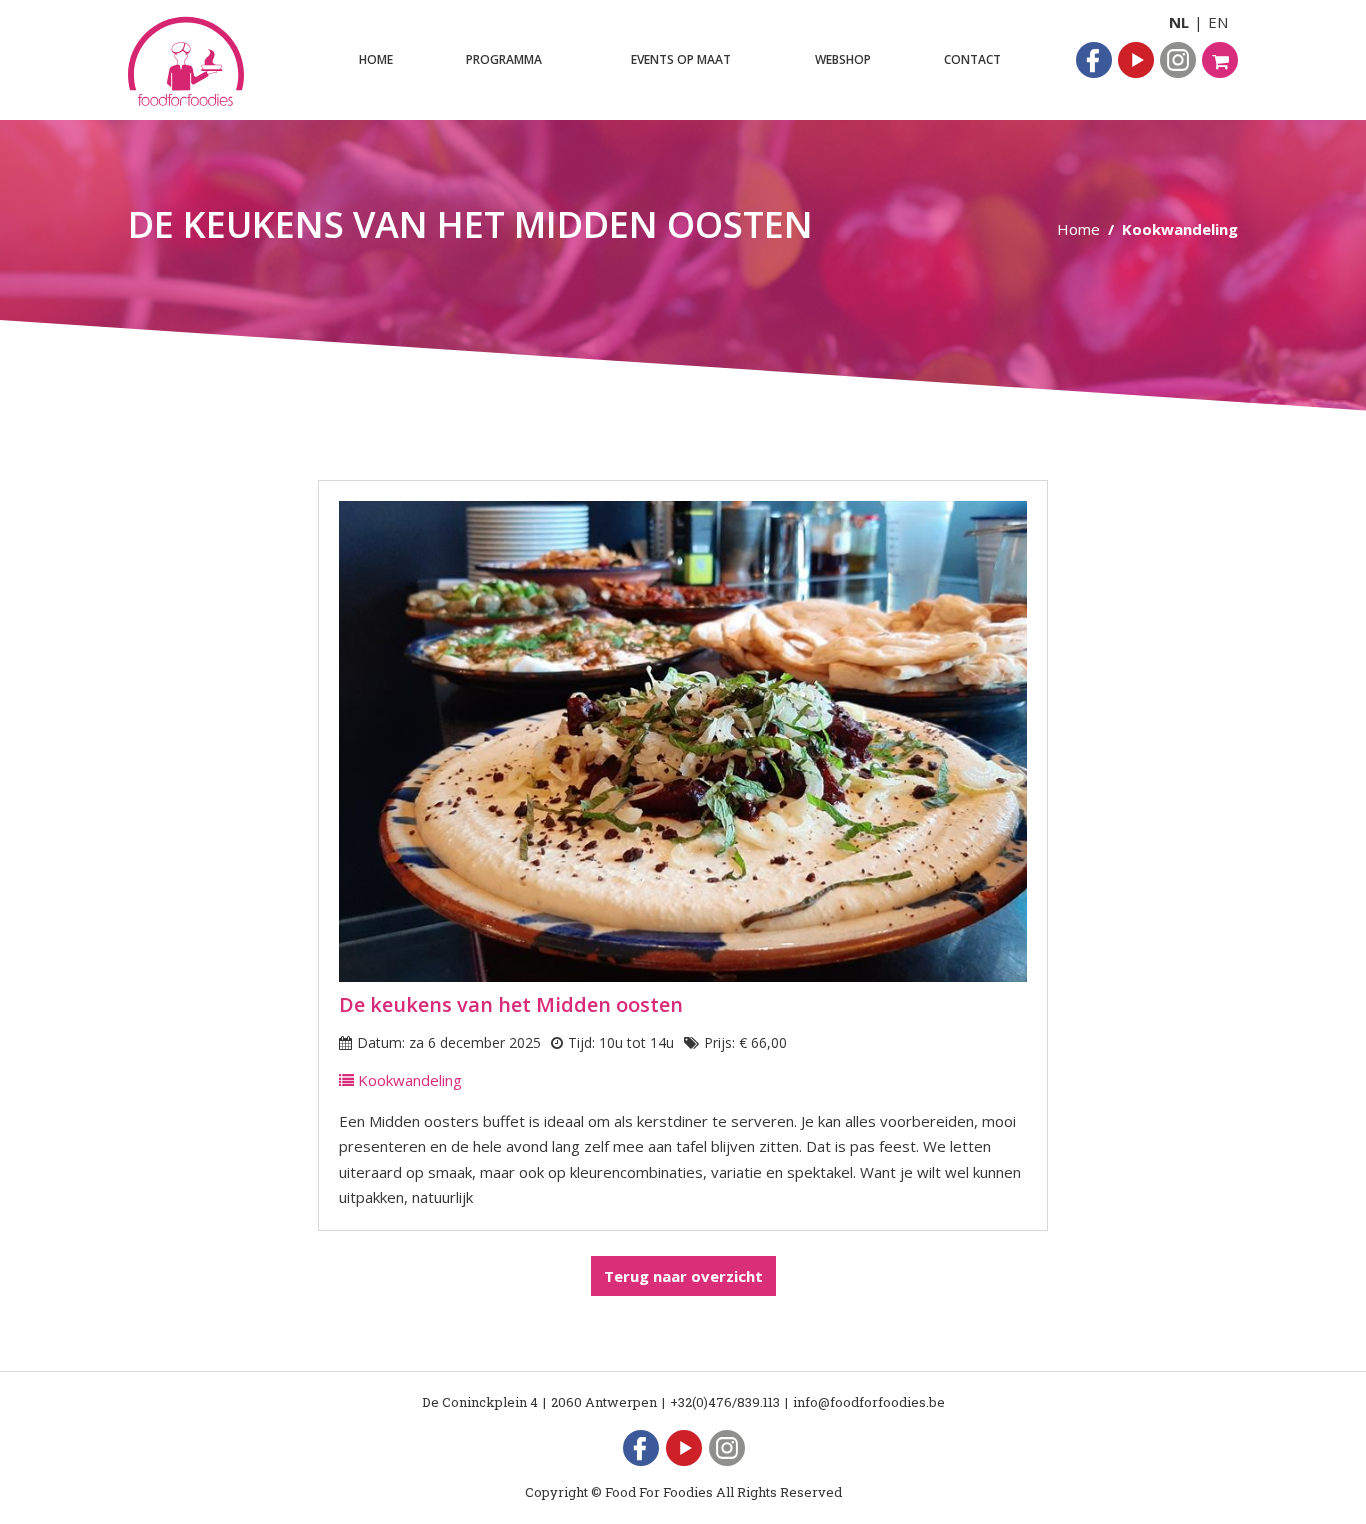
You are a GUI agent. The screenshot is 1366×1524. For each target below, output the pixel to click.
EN (1218, 22)
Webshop (843, 59)
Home (376, 59)
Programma (504, 59)
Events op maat (681, 59)
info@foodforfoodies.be (869, 1402)
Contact (972, 59)
